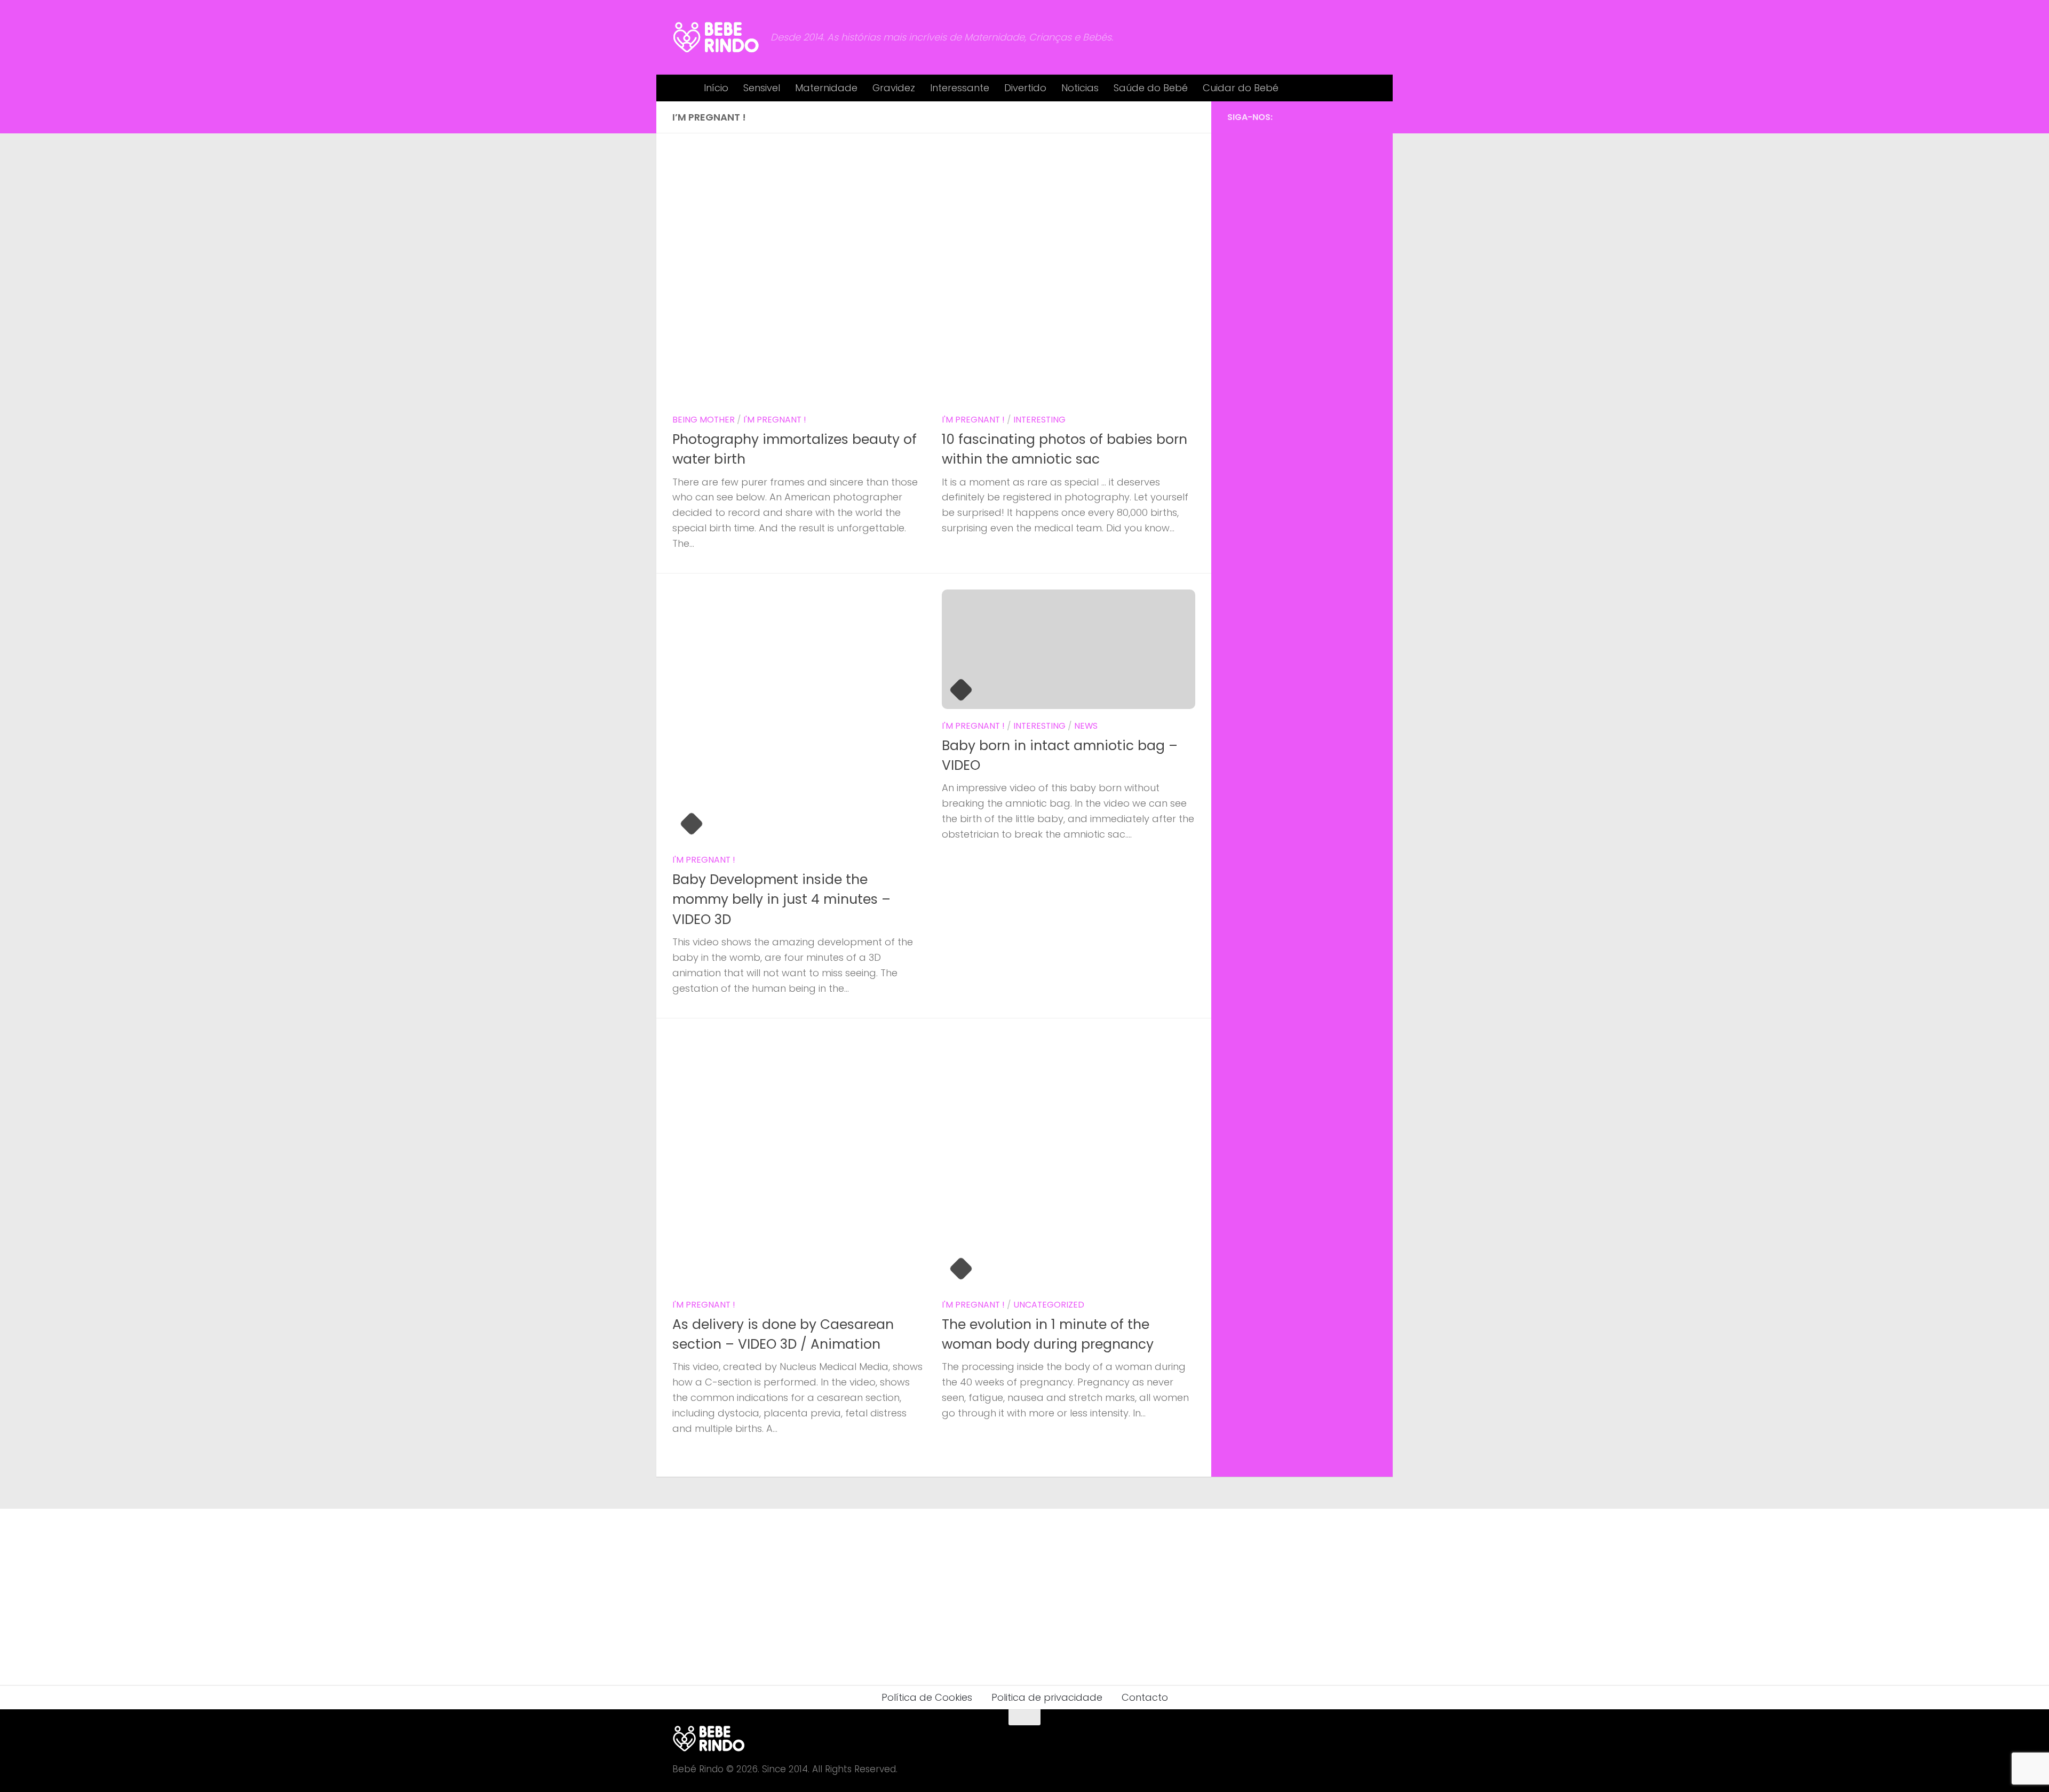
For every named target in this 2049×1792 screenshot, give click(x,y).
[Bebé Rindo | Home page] (716, 37)
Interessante (960, 88)
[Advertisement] (1302, 304)
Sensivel (762, 88)
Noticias (1080, 88)
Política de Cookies (927, 1697)
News (1086, 726)
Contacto (1145, 1697)
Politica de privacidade (1047, 1697)
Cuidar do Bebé (1241, 88)
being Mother (704, 420)
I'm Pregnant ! (775, 420)
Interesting (1039, 420)
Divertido (1025, 88)
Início (716, 88)
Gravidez (894, 88)
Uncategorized (1049, 1305)
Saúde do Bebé (1151, 88)
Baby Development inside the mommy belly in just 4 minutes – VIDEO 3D (781, 899)
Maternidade (826, 88)
